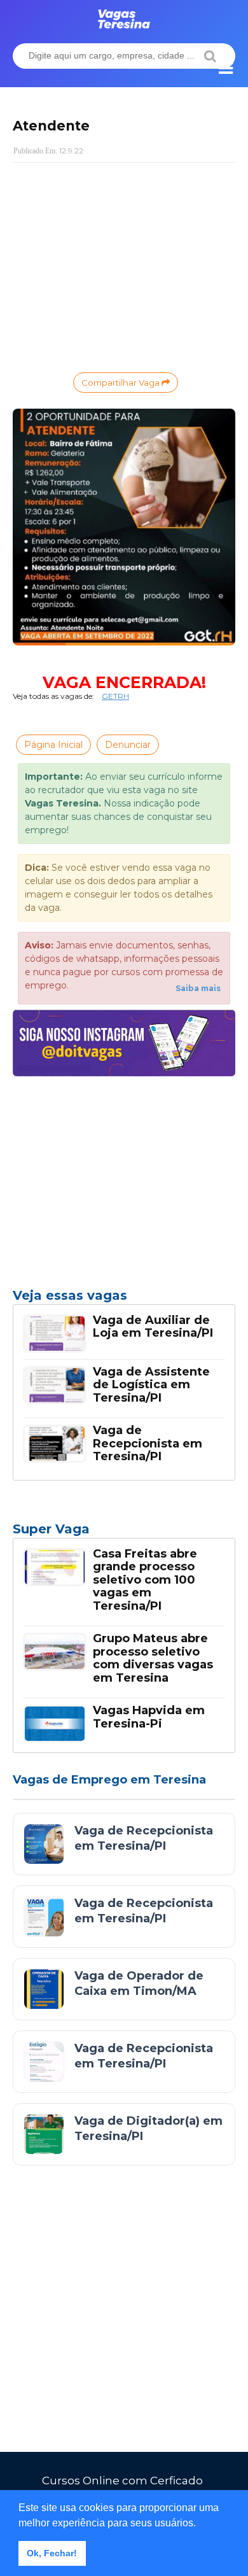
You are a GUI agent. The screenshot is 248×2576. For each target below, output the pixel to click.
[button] (200, 2524)
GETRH (115, 696)
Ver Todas (124, 1533)
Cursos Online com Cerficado (122, 2481)
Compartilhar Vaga (121, 383)
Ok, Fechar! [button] (52, 2553)
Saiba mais (198, 988)
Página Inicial (53, 745)
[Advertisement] (124, 265)
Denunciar (128, 745)
